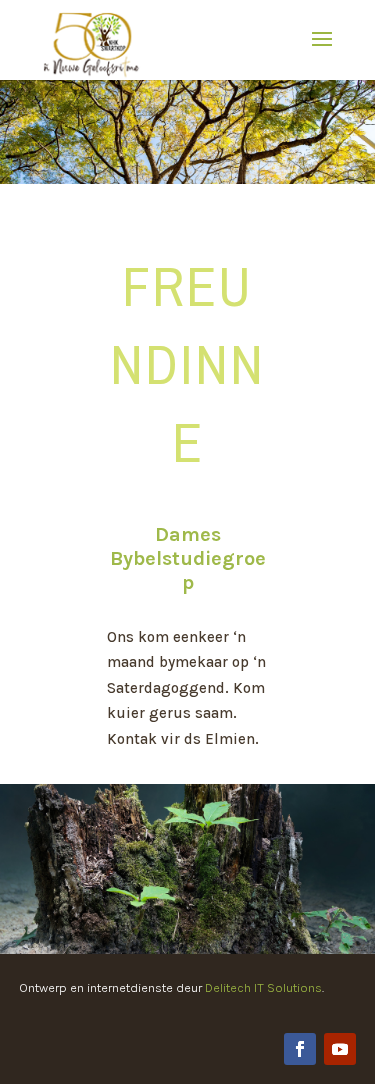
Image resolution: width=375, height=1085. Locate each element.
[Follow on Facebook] (300, 1049)
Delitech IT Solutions (263, 987)
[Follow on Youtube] (340, 1049)
